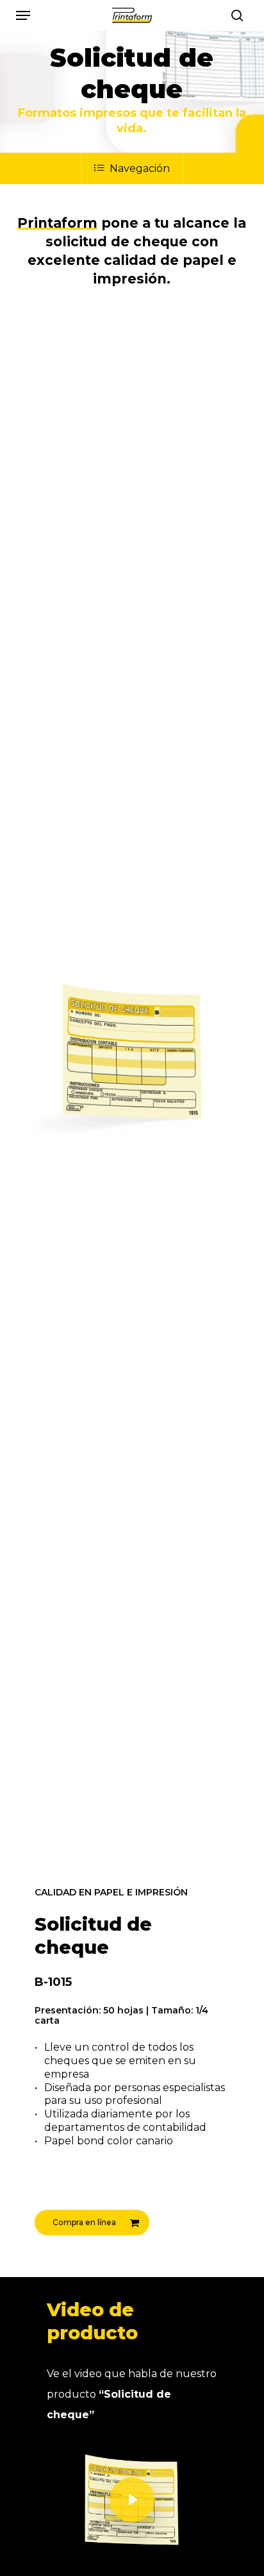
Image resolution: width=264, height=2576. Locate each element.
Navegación (140, 168)
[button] (23, 15)
